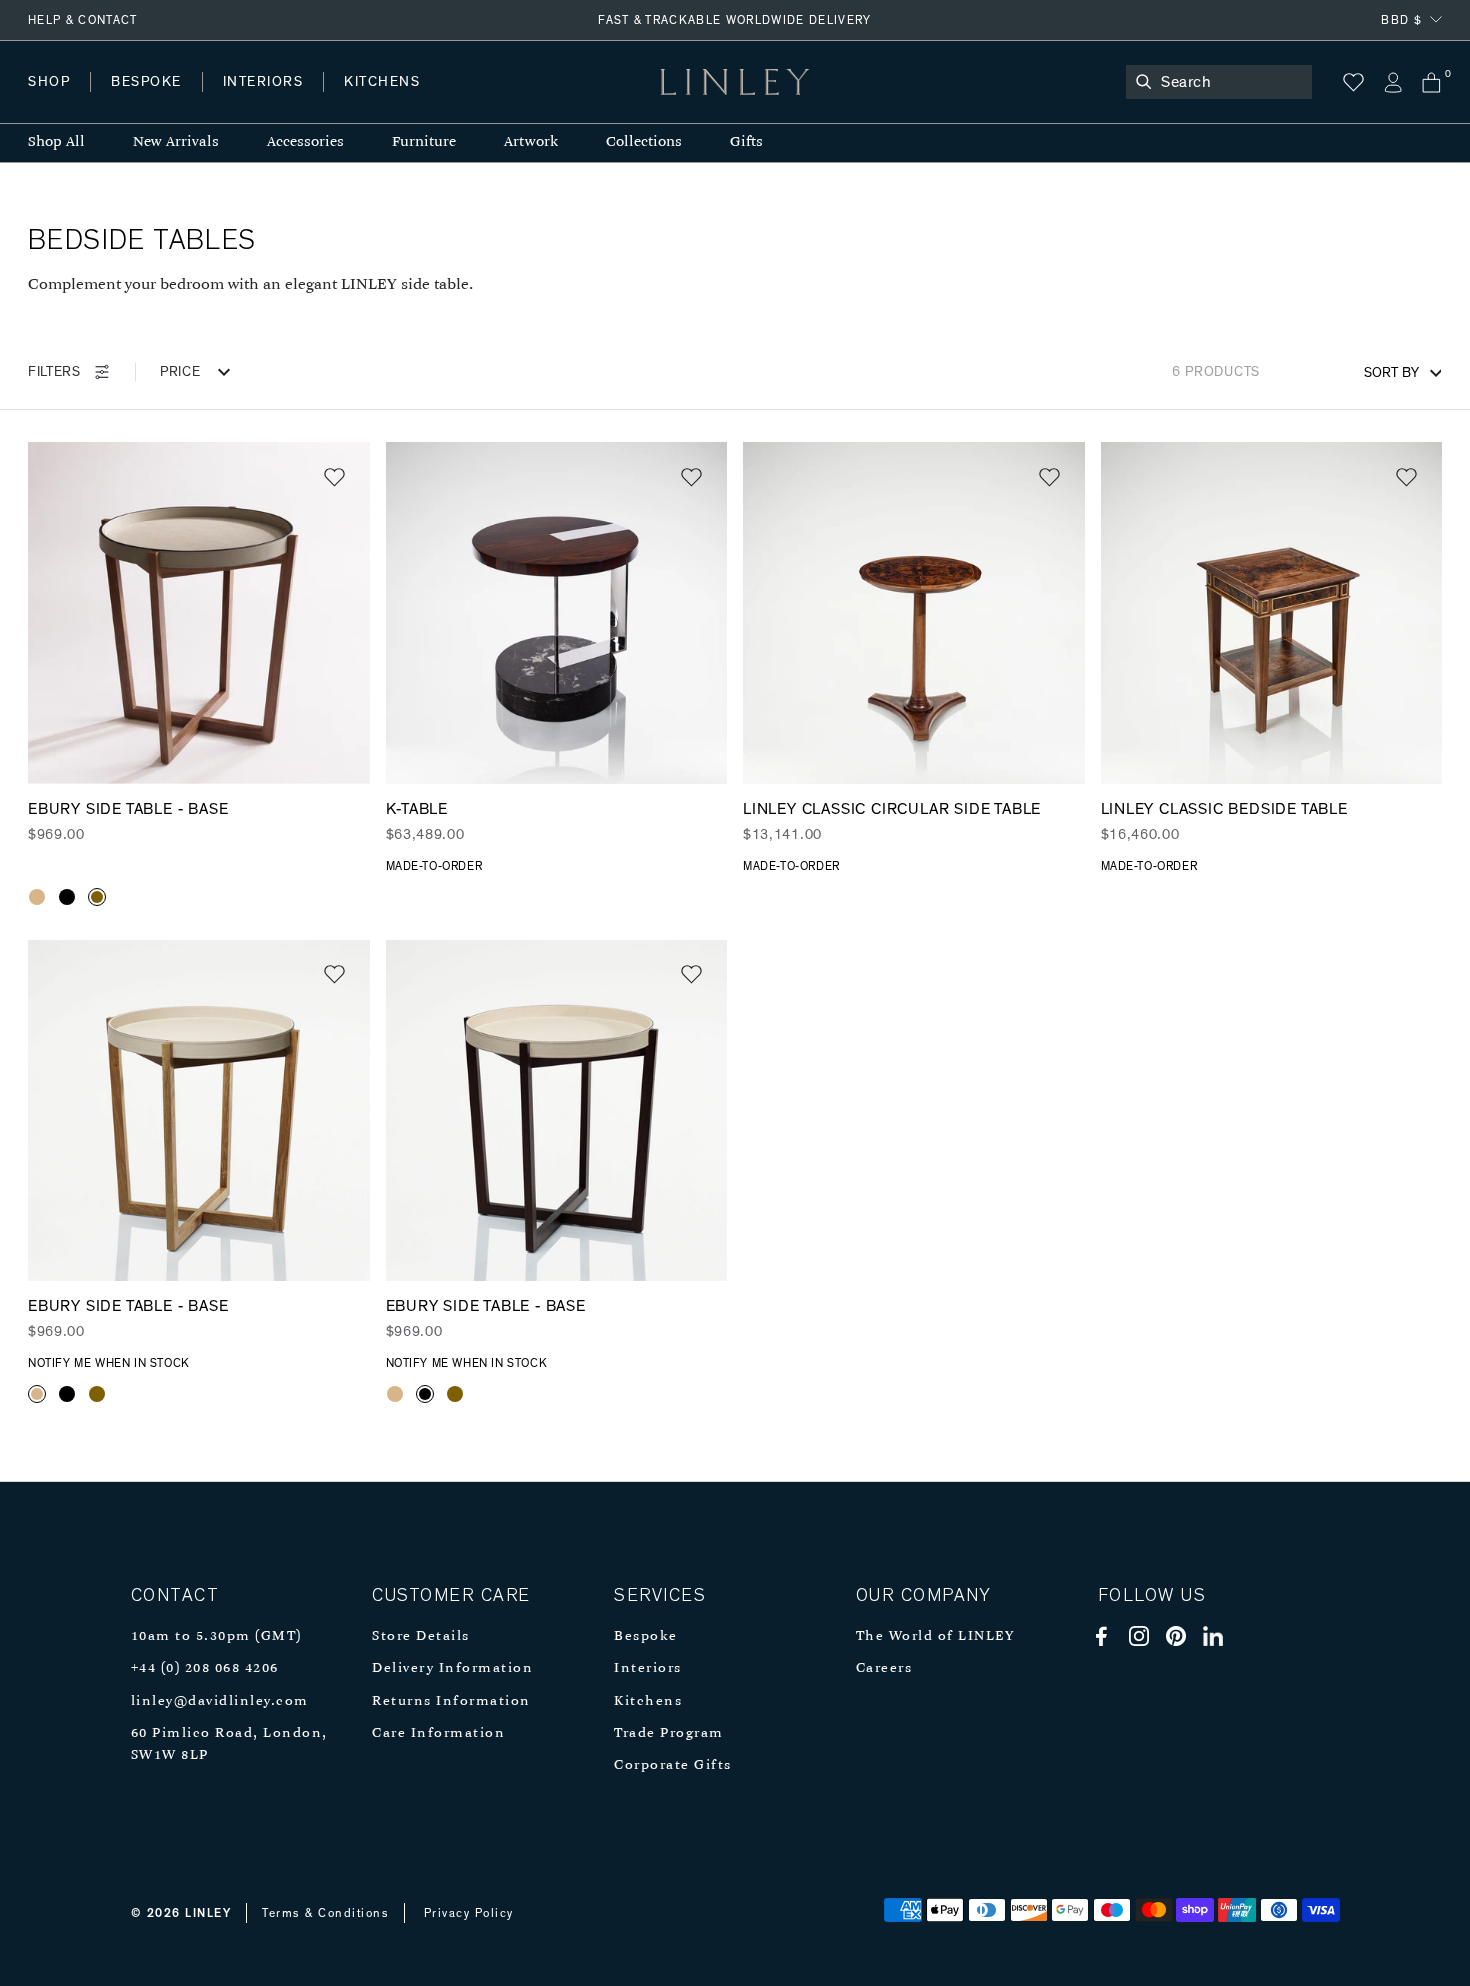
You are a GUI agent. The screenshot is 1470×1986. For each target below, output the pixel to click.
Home (48, 101)
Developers (154, 101)
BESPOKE (146, 82)
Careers (884, 1668)
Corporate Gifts (673, 1765)
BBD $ (1401, 20)
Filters (54, 372)
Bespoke (646, 1636)
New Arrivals (176, 142)
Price (180, 372)
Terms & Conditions (325, 1913)
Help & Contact (83, 20)
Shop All (56, 142)
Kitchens (648, 1701)
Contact (471, 101)
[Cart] (1431, 82)
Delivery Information (452, 1668)
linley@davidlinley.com (220, 1701)
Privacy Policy (469, 1913)
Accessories (305, 142)
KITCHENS (382, 82)
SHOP (49, 82)
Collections (644, 142)
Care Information (438, 1733)
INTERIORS (263, 82)
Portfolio (367, 101)
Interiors (648, 1668)
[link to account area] (1392, 82)
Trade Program (669, 1733)
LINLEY (208, 1913)
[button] (334, 477)
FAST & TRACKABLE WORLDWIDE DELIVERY (735, 20)
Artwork (531, 142)
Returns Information (451, 1701)
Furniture (424, 142)
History (264, 101)
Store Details (421, 1636)
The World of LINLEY (935, 1636)
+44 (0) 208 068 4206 (205, 1668)
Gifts (746, 142)
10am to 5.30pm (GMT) (216, 1636)
